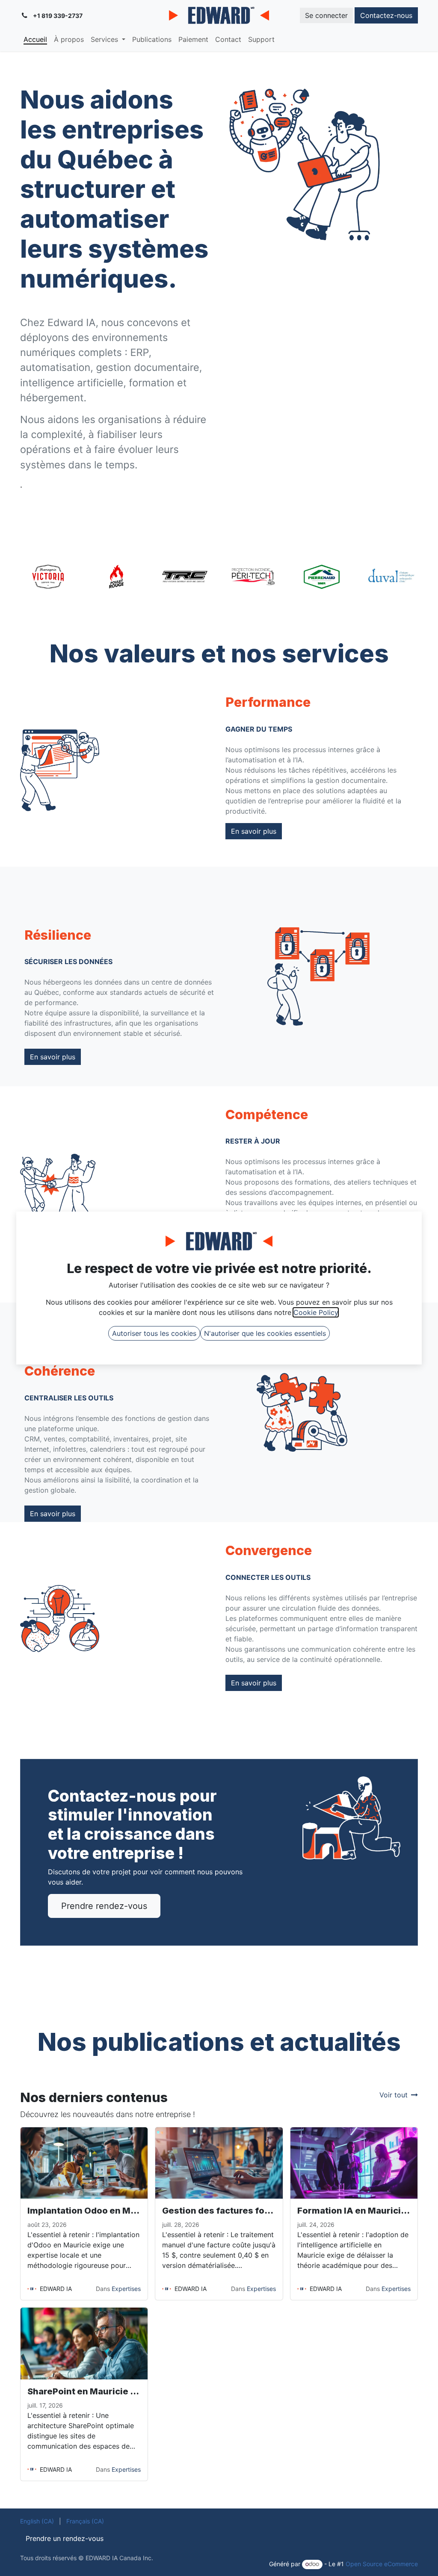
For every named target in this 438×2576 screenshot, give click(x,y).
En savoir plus (254, 831)
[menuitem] (35, 39)
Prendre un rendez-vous (65, 2538)
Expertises (126, 2289)
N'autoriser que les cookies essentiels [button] (265, 1333)
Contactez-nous (386, 15)
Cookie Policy (316, 1312)
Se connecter (326, 15)
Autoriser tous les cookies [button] (154, 1333)
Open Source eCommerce (382, 2564)
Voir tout (394, 2095)
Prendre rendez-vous (104, 1906)
